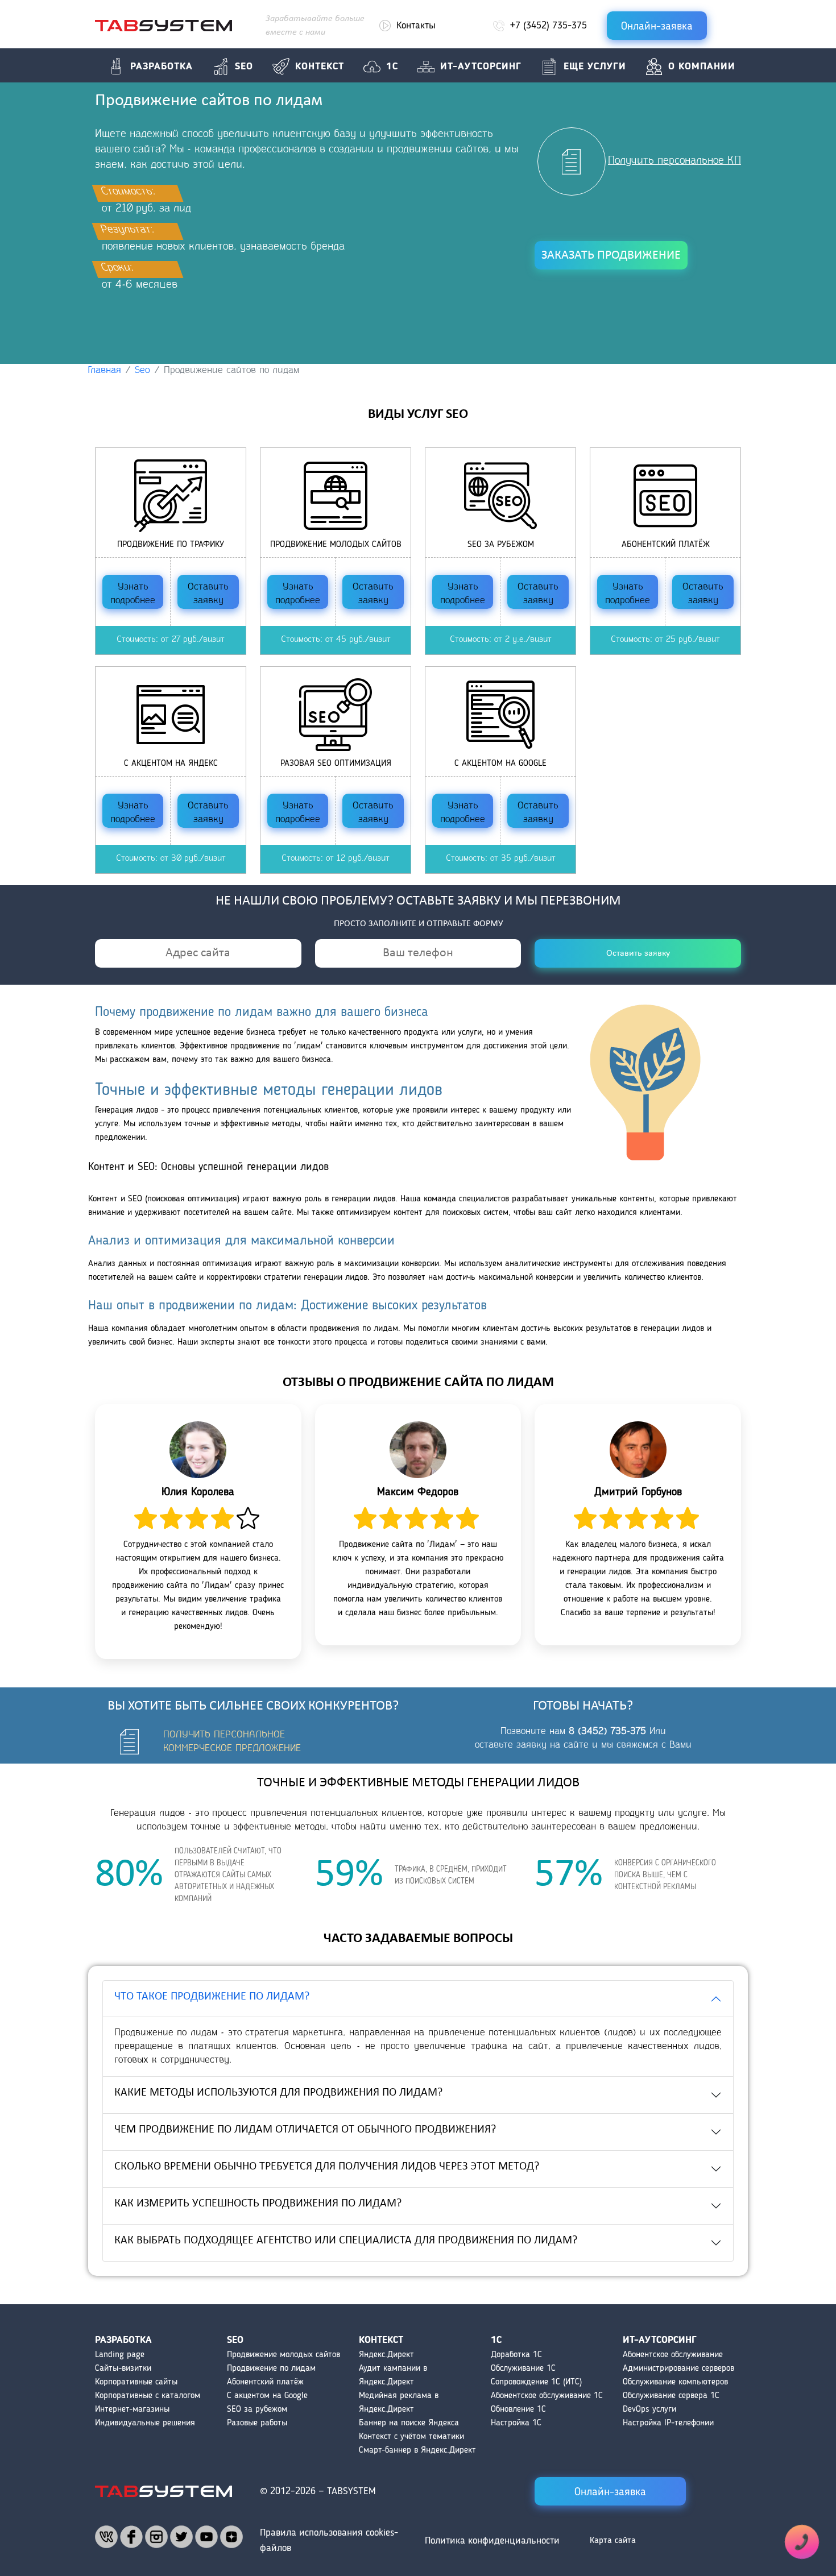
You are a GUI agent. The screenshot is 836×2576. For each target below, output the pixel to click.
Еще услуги (595, 67)
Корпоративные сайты (136, 2382)
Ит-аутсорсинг (481, 67)
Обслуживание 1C (523, 2368)
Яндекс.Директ (386, 2355)
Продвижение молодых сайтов (284, 2355)
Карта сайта (613, 2541)
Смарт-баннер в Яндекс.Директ (417, 2450)
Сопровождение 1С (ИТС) (536, 2382)
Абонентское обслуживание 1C (547, 2396)
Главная (105, 371)
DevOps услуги (649, 2409)
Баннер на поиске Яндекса (409, 2423)
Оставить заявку (208, 594)
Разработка (162, 67)
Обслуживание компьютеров (675, 2382)
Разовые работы (257, 2423)
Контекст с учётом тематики (411, 2437)
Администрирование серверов (678, 2368)
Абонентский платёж (265, 2382)
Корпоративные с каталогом (148, 2396)
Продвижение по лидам (271, 2368)
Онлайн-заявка (657, 27)
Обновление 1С (518, 2409)
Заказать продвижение (611, 256)
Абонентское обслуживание (673, 2355)
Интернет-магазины (132, 2409)
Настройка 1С (516, 2423)
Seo (244, 67)
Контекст (320, 67)
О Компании (702, 67)
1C (392, 67)
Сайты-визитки (123, 2368)
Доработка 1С (516, 2355)
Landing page (120, 2355)
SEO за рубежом (257, 2409)
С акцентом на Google (267, 2396)
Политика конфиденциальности (492, 2541)
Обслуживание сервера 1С (671, 2396)
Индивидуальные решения (145, 2423)
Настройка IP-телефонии (668, 2423)
